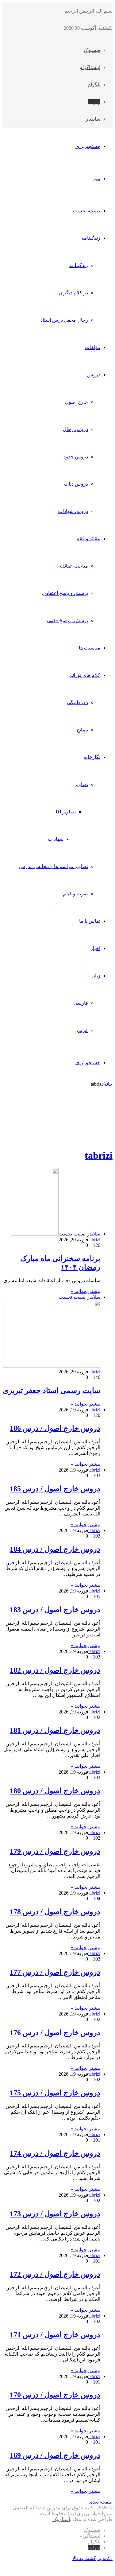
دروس (94, 375)
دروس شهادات (73, 511)
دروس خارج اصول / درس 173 (55, 2214)
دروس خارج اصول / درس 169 (55, 2455)
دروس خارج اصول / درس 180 (55, 1791)
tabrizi (99, 1155)
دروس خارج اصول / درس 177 (55, 1972)
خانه (108, 1084)
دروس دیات (76, 484)
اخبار (95, 948)
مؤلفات (93, 347)
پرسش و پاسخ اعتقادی (65, 593)
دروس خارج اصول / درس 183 (55, 1610)
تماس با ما (90, 921)
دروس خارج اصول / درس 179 (55, 1851)
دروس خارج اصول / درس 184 (55, 1549)
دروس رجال (75, 429)
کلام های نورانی (84, 675)
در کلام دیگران (73, 293)
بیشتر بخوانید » (86, 1291)
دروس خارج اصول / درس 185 (55, 1489)
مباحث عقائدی (73, 566)
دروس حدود (76, 457)
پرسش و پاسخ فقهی (67, 621)
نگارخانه (92, 757)
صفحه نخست (87, 211)
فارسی (81, 1003)
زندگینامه (91, 238)
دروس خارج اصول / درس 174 (55, 2153)
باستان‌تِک (62, 2519)
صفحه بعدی (101, 2502)
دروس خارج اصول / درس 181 (55, 1730)
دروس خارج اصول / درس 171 (55, 2335)
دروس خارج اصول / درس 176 (55, 2033)
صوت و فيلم (75, 894)
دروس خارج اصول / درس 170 (55, 2395)
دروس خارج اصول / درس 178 (55, 1912)
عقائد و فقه (89, 539)
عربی (82, 1030)
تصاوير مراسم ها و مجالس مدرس (54, 866)
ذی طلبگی (77, 702)
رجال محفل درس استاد (64, 320)
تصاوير (81, 784)
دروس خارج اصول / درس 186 (55, 1428)
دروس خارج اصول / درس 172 (55, 2274)
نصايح (82, 730)
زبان (96, 976)
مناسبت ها (90, 648)
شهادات (56, 839)
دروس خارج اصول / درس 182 (55, 1670)
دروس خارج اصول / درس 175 (55, 2093)
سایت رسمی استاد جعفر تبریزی (52, 1391)
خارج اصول (77, 402)
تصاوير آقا (66, 812)
